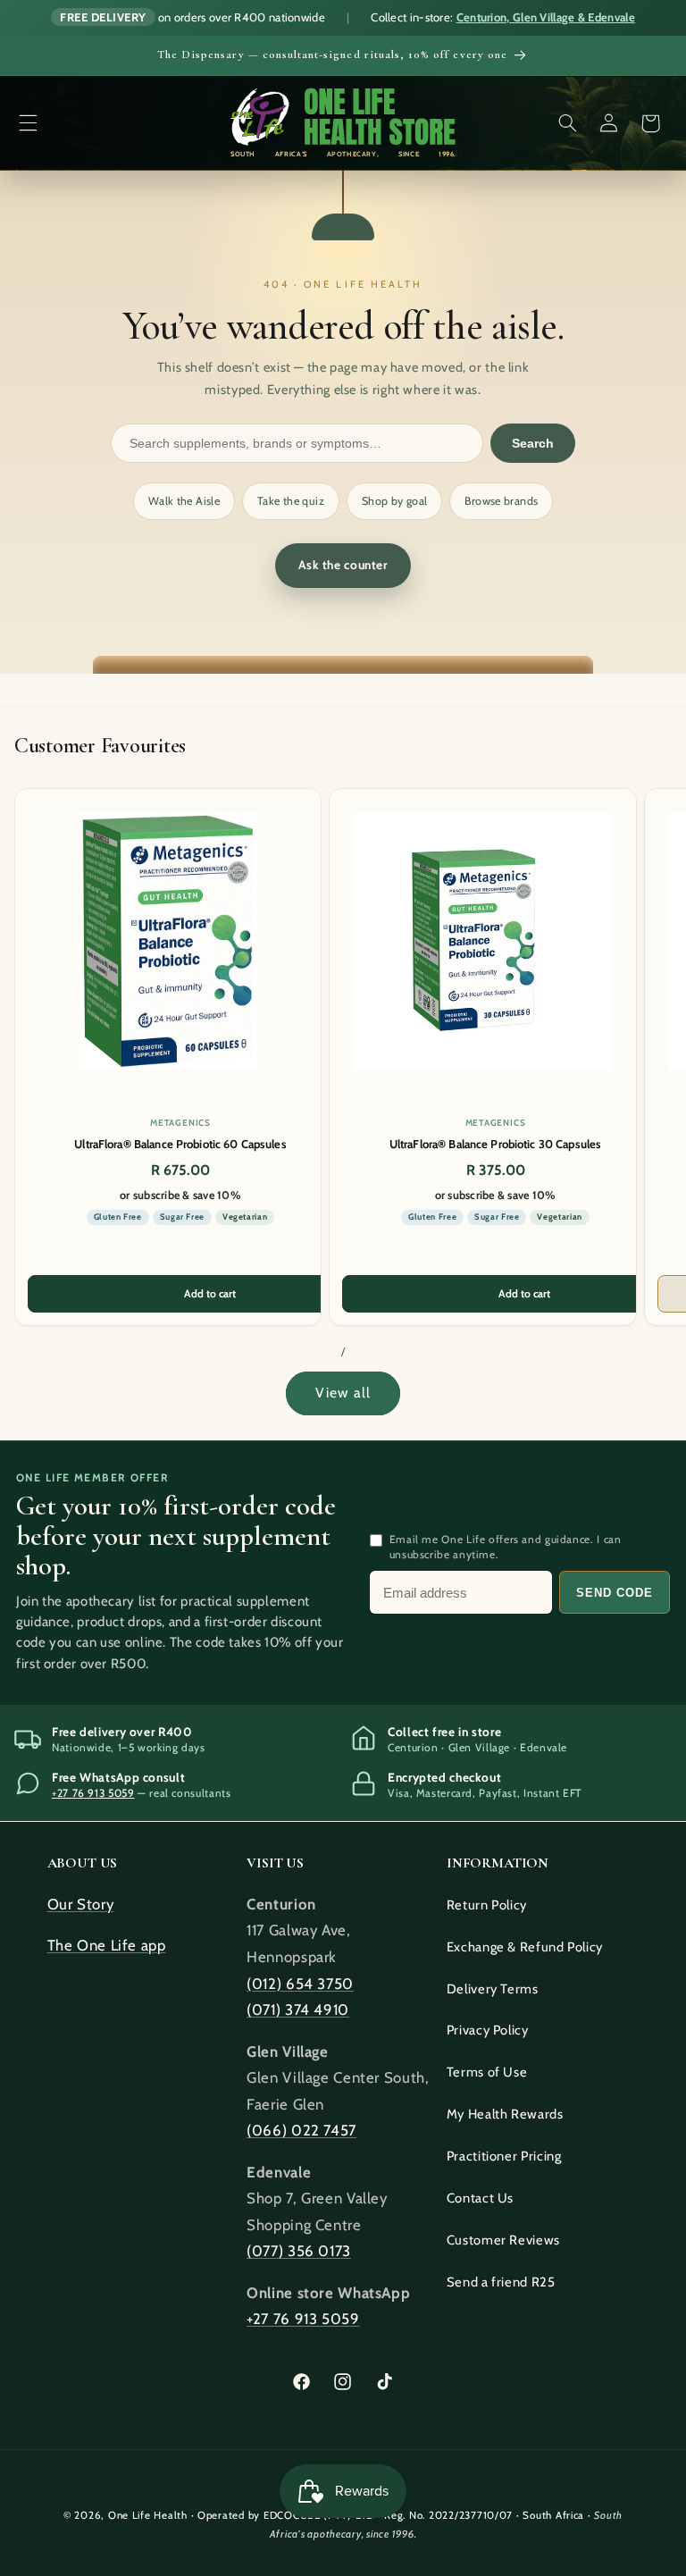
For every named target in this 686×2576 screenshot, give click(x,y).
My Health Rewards (505, 2114)
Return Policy (487, 1905)
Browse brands (501, 501)
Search (533, 444)
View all (343, 1393)
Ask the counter (343, 565)
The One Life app (107, 1945)
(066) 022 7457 (301, 2130)
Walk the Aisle (184, 501)
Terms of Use (487, 2072)
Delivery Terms (493, 1989)
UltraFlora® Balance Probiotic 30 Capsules (495, 1144)
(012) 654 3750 (300, 1984)
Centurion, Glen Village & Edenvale (546, 17)
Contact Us (480, 2198)
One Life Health (148, 2515)
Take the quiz (291, 501)
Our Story (81, 1904)
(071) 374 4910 (298, 2010)
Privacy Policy (488, 2030)
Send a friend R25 (501, 2282)
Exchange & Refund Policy (525, 1947)
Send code (615, 1593)
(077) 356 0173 (299, 2251)
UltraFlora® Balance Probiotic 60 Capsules (180, 1144)
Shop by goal (395, 501)
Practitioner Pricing (504, 2156)
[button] (28, 123)
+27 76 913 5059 (93, 1793)
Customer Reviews (503, 2240)
